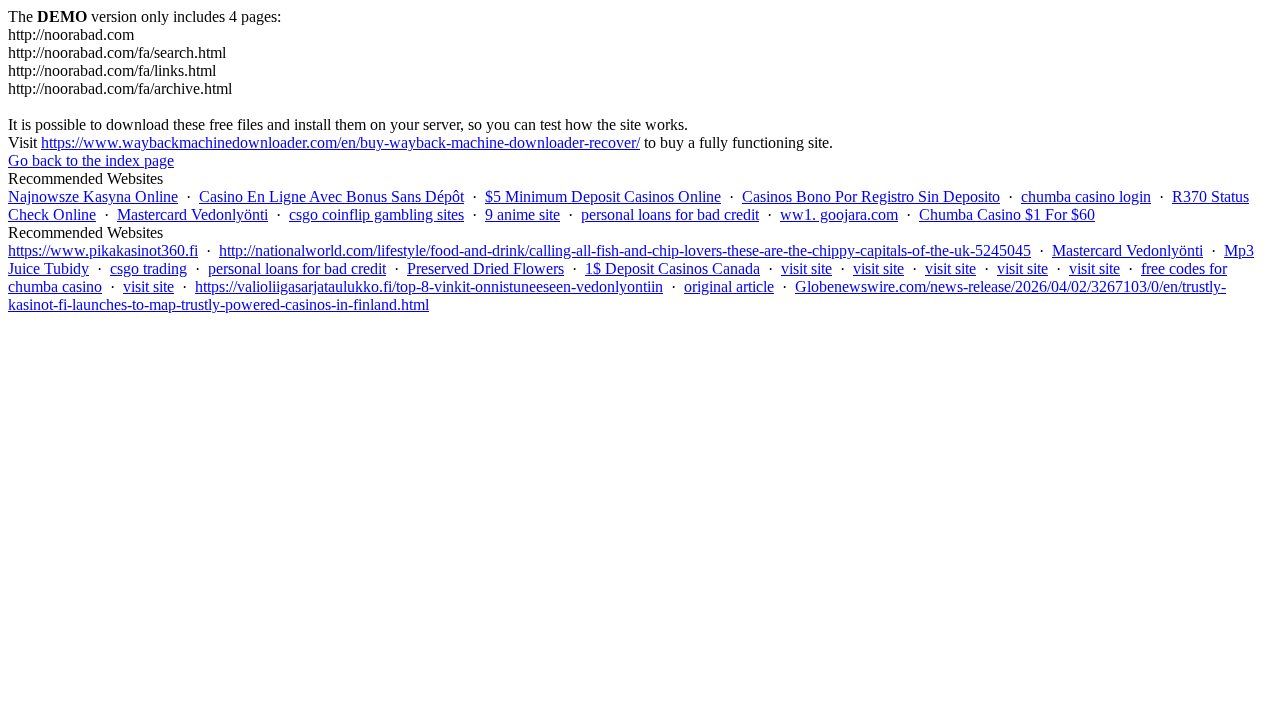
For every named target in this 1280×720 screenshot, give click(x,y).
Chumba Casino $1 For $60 (1007, 214)
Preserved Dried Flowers (485, 268)
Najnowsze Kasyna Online (93, 196)
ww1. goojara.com (839, 214)
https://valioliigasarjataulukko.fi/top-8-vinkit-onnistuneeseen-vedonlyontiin (429, 286)
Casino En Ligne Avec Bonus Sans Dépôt (331, 196)
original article (729, 286)
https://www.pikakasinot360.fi (103, 250)
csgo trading (148, 268)
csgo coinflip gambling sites (376, 214)
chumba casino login (1086, 196)
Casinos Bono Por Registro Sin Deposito (871, 196)
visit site (806, 268)
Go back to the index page (91, 160)
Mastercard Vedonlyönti (192, 214)
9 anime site (522, 214)
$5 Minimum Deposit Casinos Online (603, 196)
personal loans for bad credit (670, 214)
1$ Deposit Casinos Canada (672, 268)
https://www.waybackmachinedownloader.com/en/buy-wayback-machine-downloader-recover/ (340, 142)
